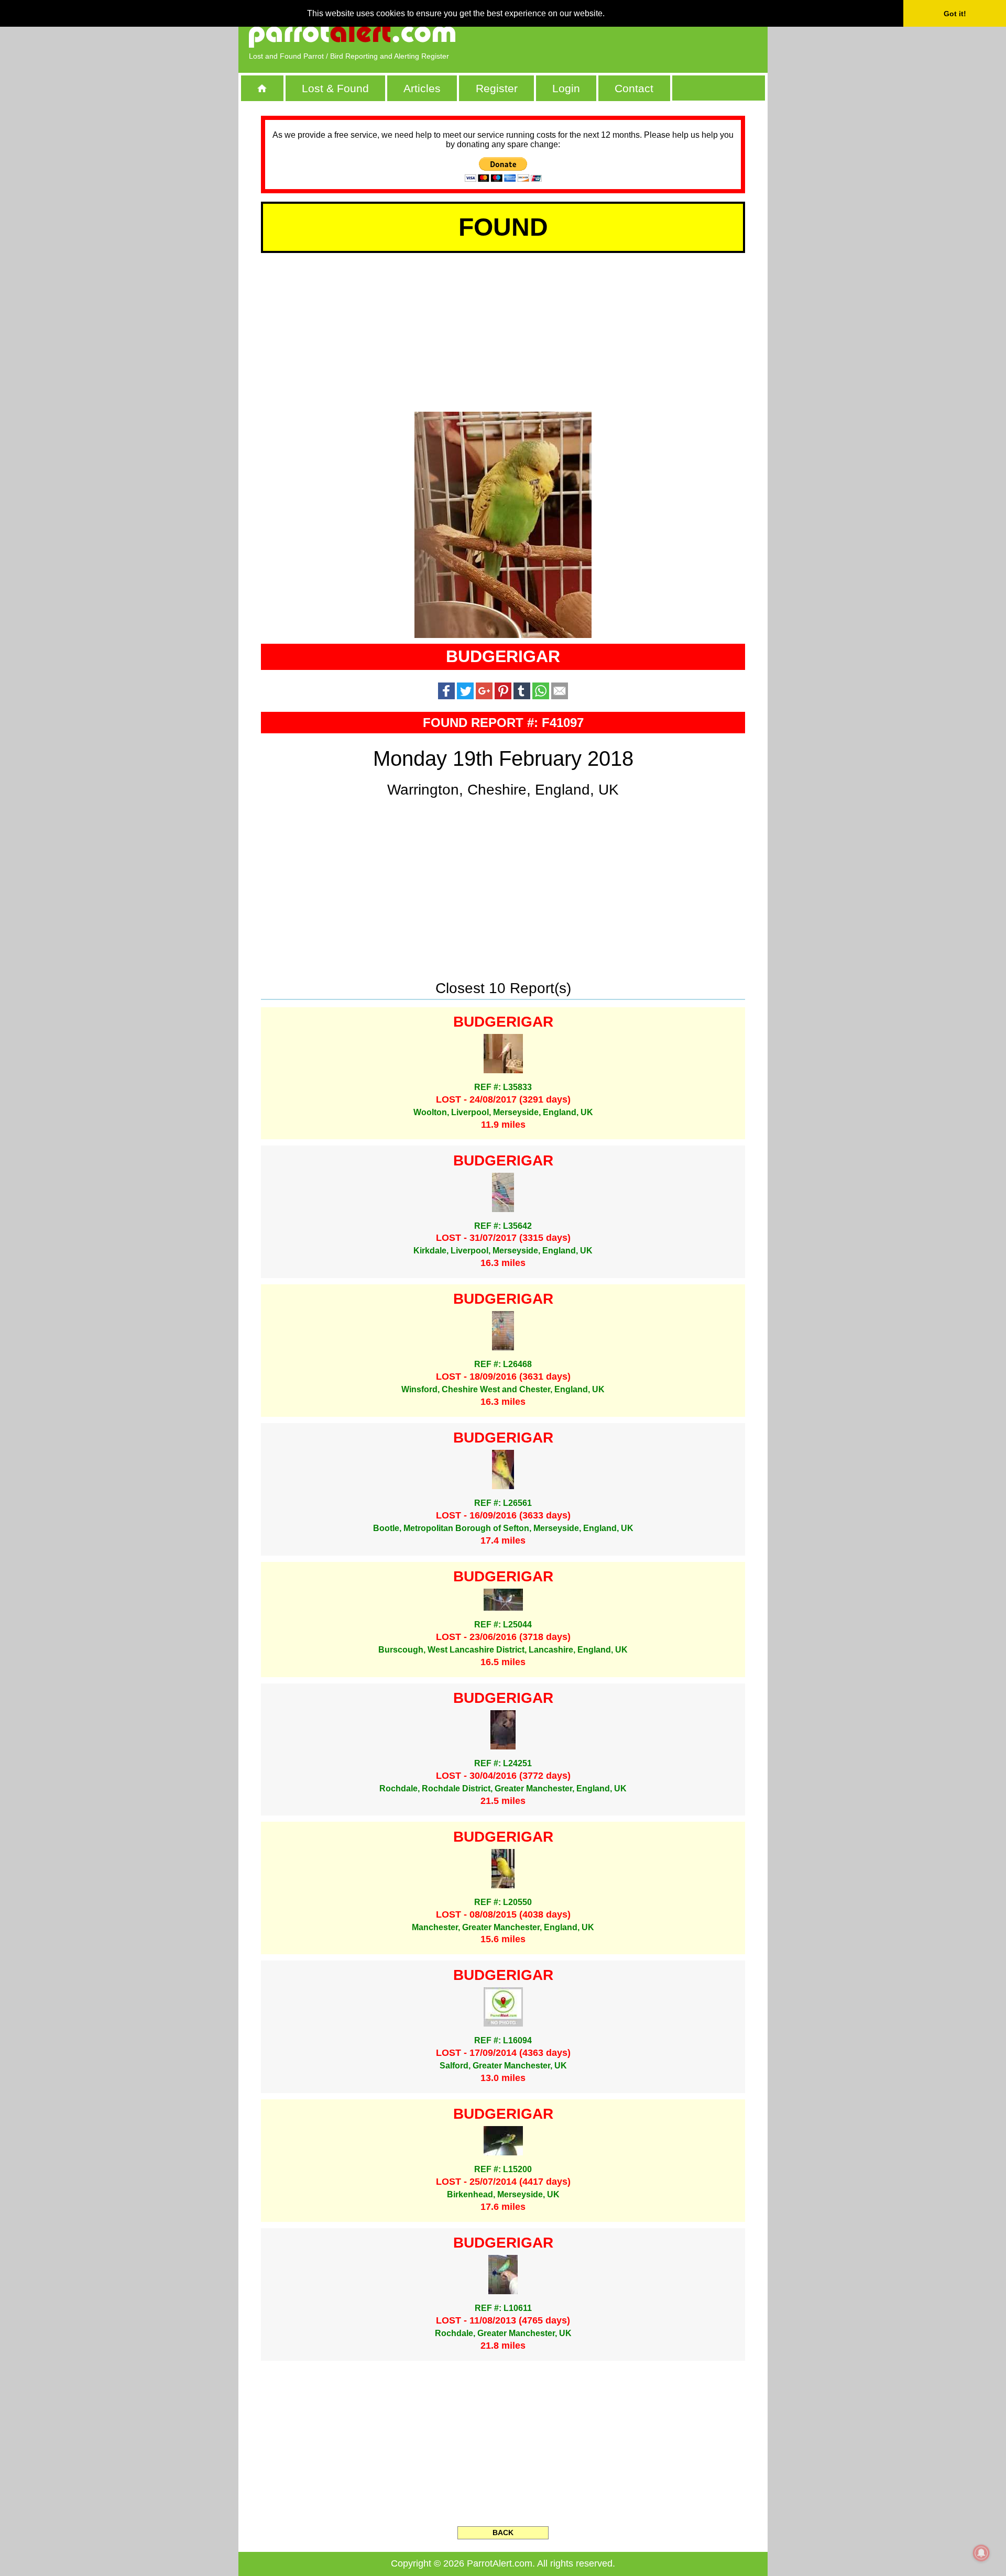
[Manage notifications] (981, 2553)
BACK (503, 2533)
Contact (634, 88)
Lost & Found (335, 88)
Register (497, 88)
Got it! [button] (955, 14)
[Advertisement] (637, 34)
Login (566, 88)
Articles (422, 88)
